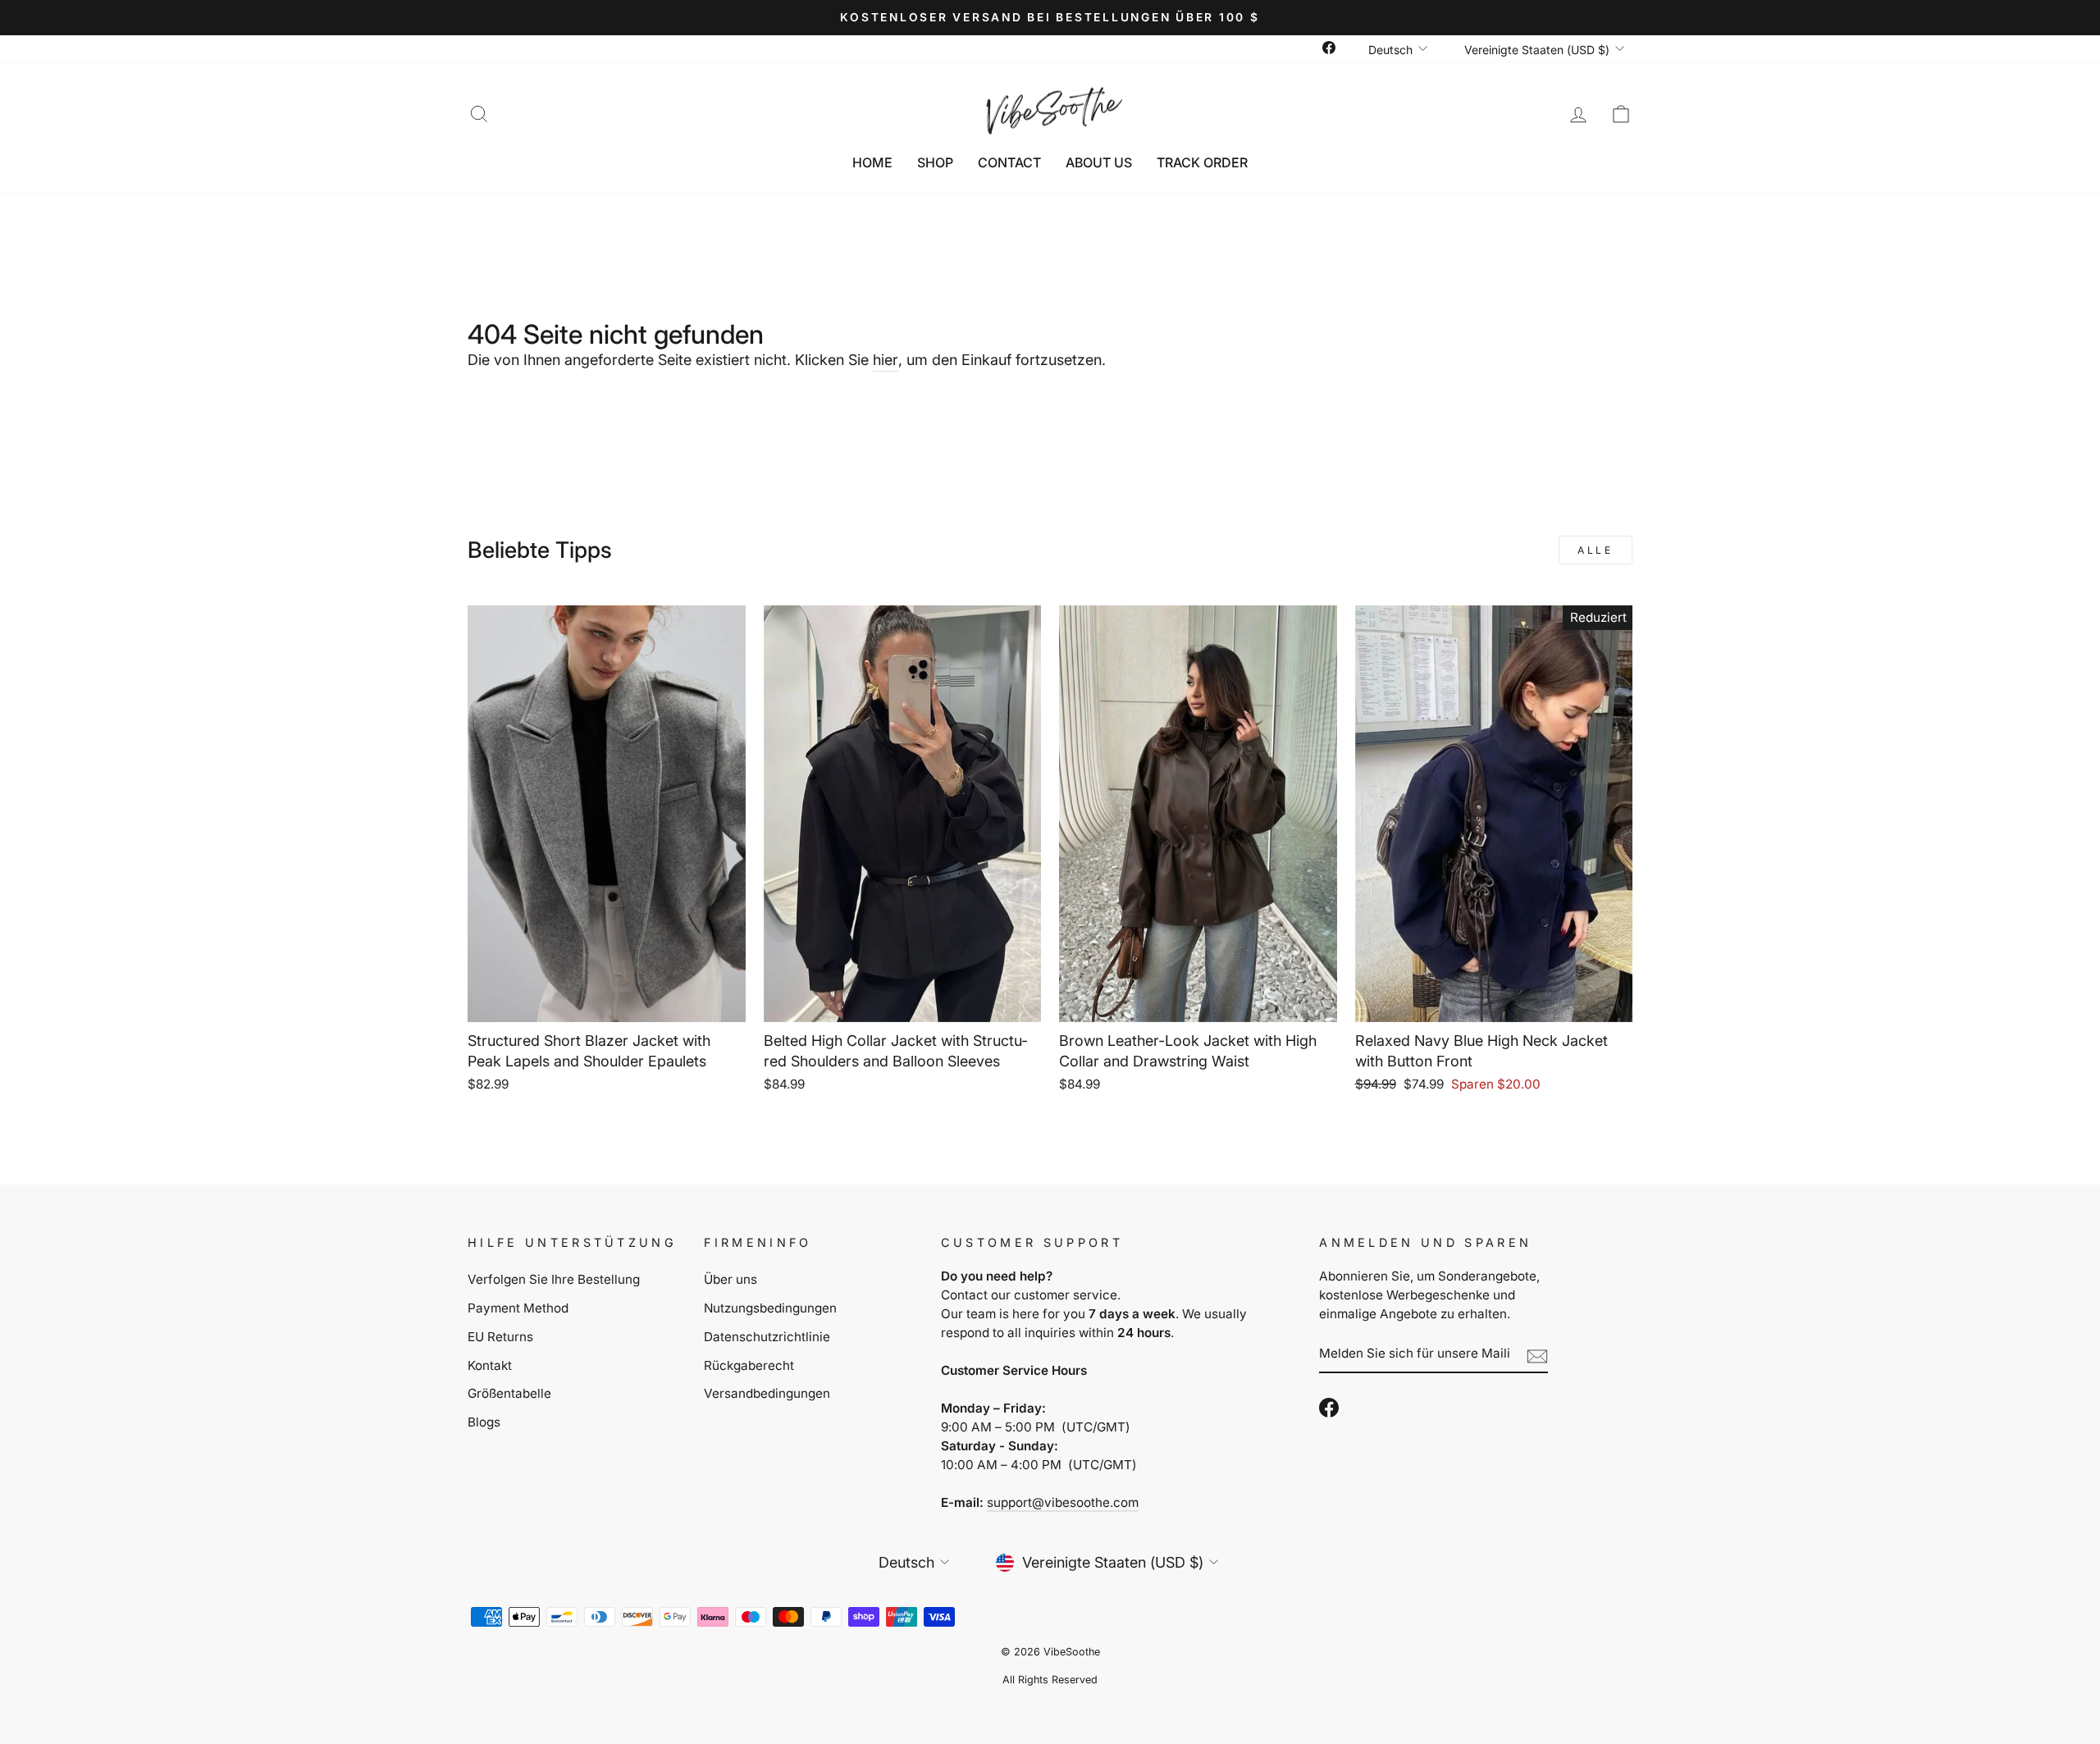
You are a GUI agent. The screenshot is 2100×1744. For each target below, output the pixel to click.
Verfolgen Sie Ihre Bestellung (554, 1279)
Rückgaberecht (749, 1365)
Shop (935, 162)
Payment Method (518, 1308)
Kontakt (490, 1365)
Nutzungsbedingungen (770, 1308)
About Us (1099, 162)
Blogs (484, 1422)
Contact (1009, 162)
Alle (1595, 550)
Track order (1202, 162)
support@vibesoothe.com (1063, 1502)
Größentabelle (509, 1393)
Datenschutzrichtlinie (767, 1337)
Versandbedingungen (767, 1393)
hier (886, 360)
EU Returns (500, 1337)
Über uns (730, 1279)
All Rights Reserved (1050, 1680)
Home (872, 162)
